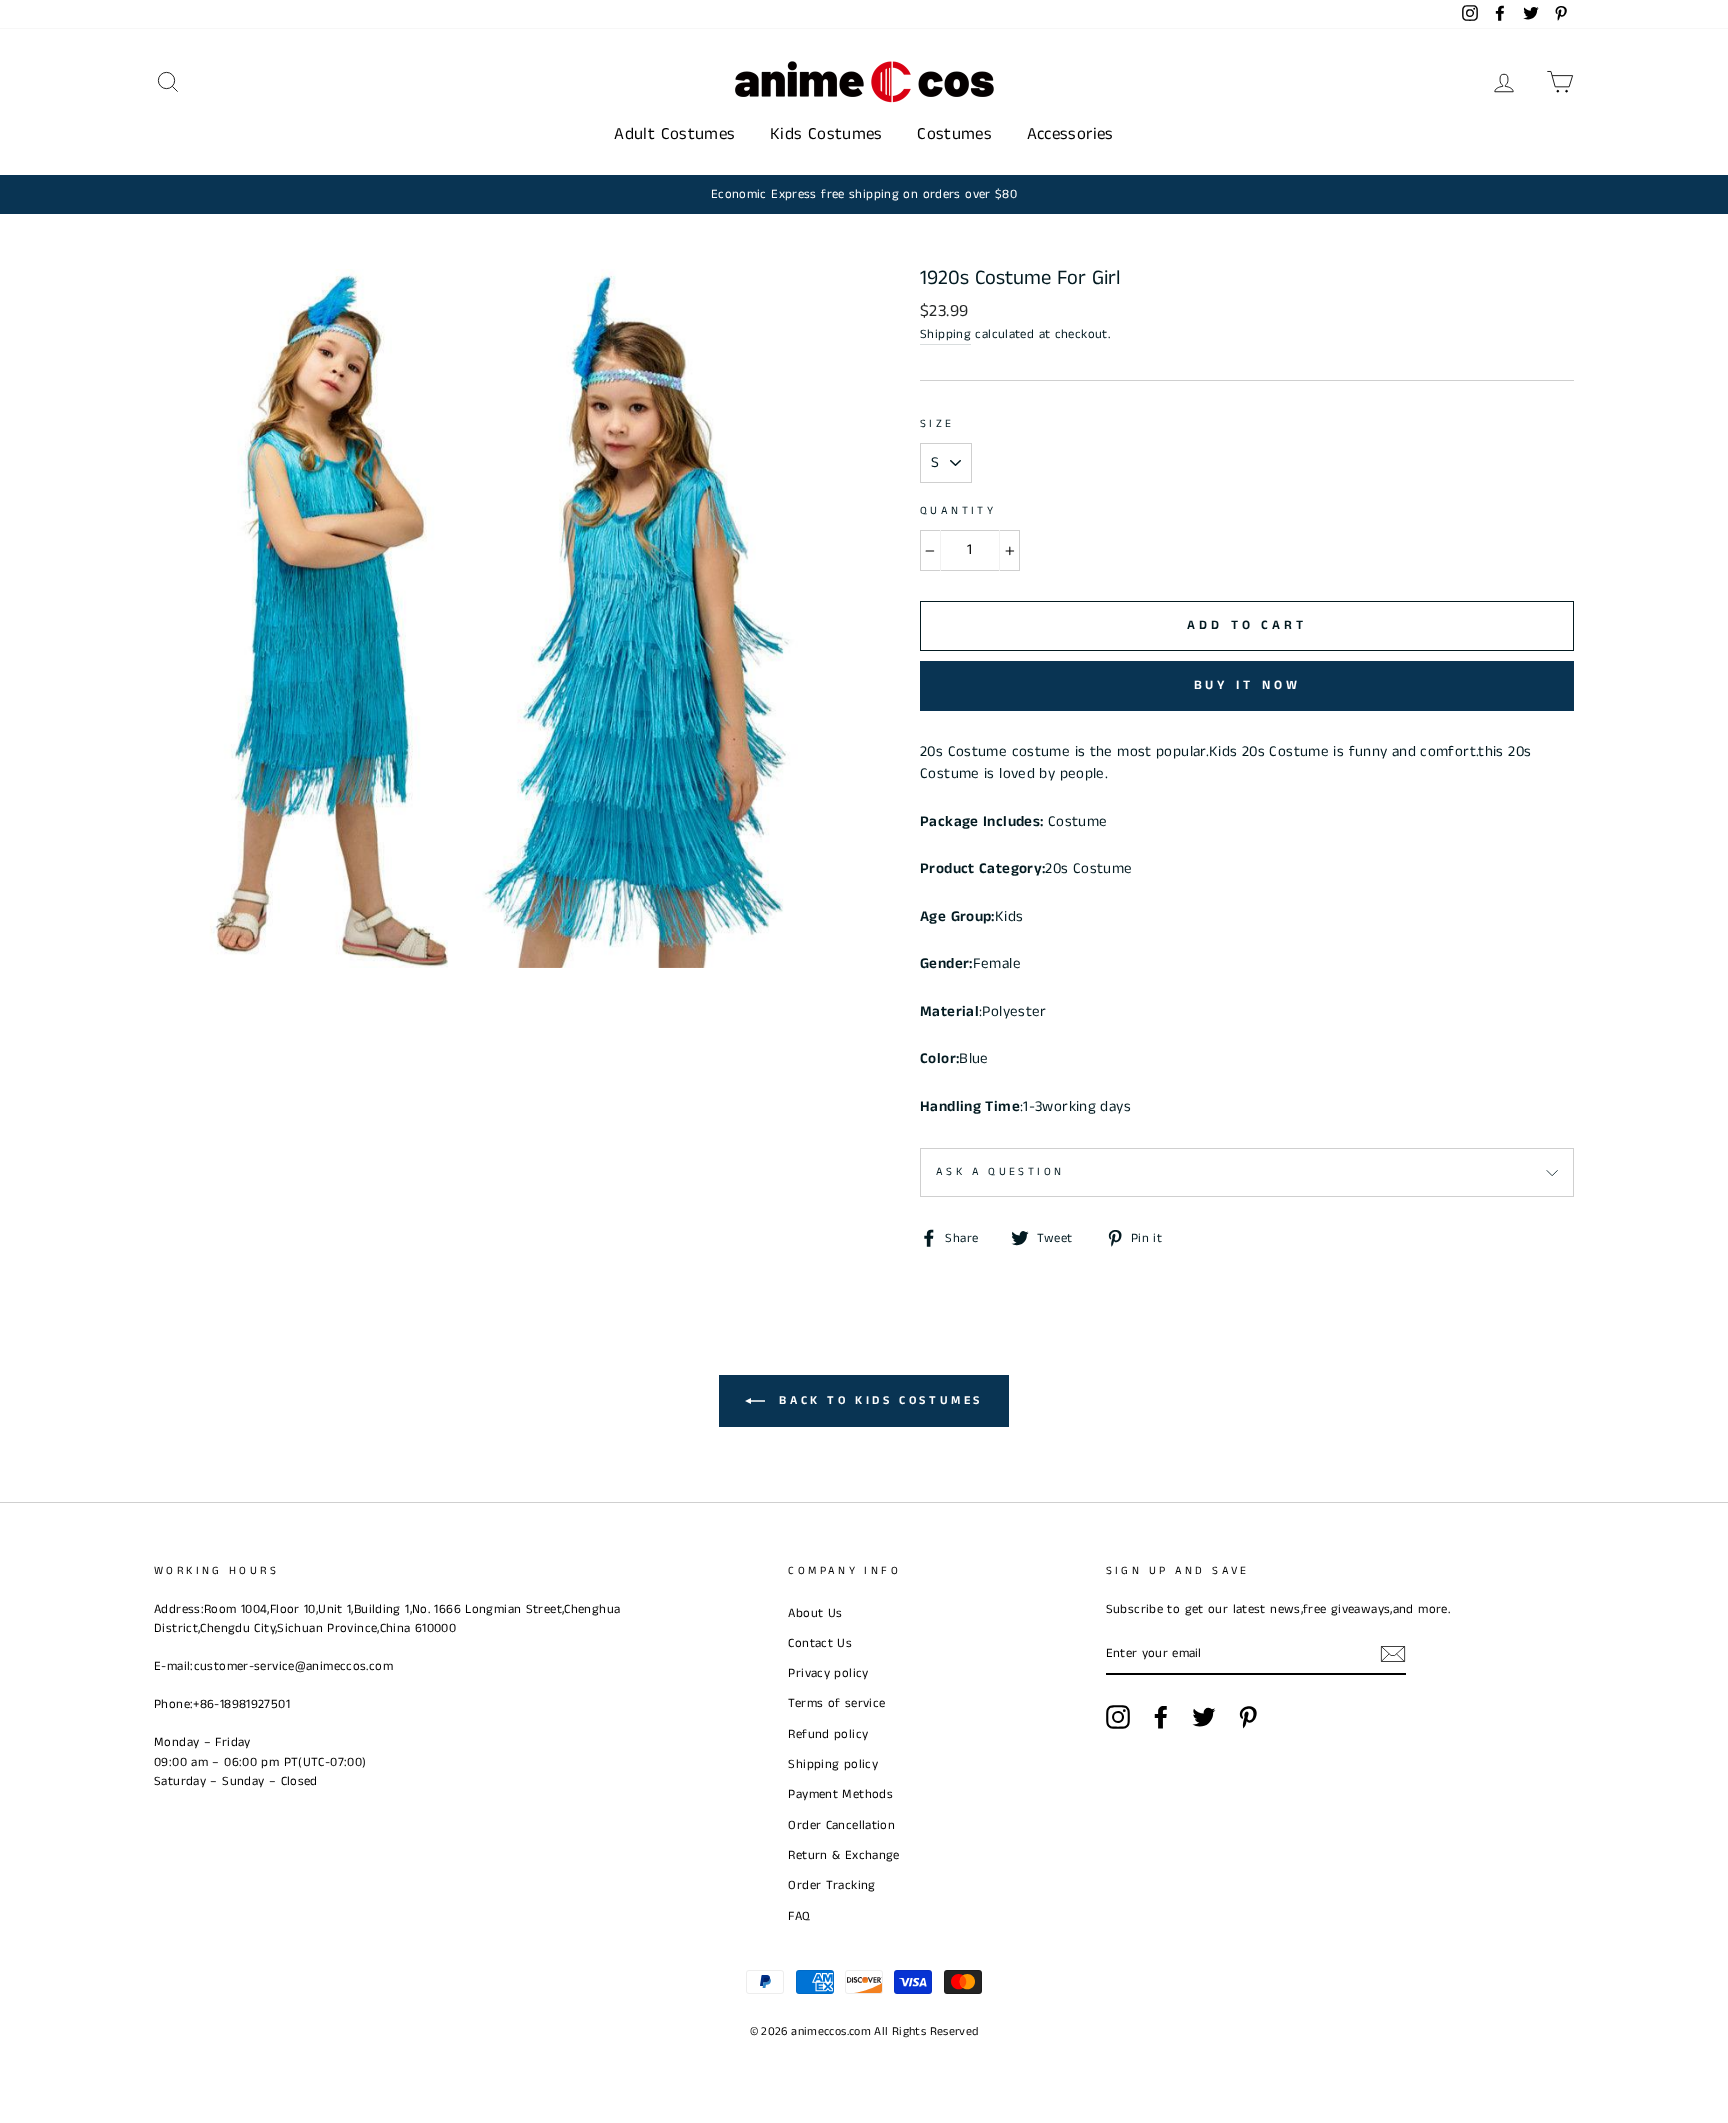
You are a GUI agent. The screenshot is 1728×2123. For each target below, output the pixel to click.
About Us (815, 1613)
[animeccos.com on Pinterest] (1248, 1717)
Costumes (954, 134)
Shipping (945, 334)
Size (937, 424)
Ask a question (1000, 1172)
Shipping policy (833, 1764)
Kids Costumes (826, 134)
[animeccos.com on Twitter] (1204, 1717)
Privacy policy (828, 1673)
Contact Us (820, 1643)
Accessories (1070, 134)
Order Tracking (831, 1885)
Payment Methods (840, 1794)
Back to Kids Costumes (878, 1400)
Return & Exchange (843, 1855)
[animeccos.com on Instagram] (1118, 1717)
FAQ (799, 1916)
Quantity (958, 511)
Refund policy (828, 1734)
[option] (864, 194)
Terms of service (836, 1703)
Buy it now (1247, 685)
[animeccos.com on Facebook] (1161, 1717)
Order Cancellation (841, 1825)
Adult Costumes (674, 134)
